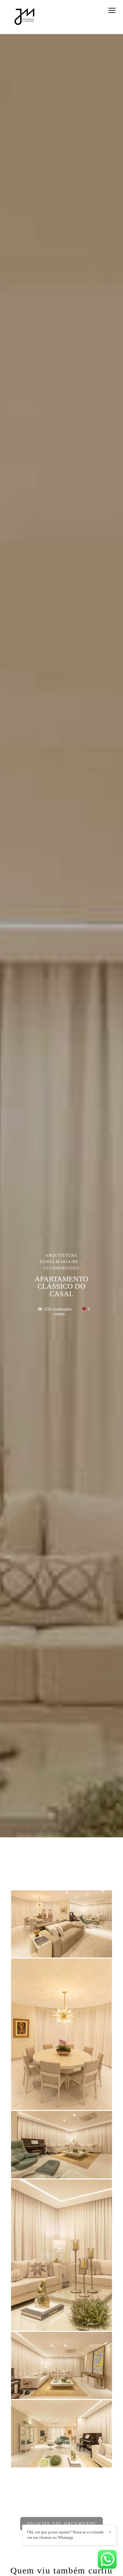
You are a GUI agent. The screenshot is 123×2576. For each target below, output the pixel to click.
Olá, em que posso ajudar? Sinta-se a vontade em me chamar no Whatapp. (65, 2535)
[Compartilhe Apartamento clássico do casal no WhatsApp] (55, 2508)
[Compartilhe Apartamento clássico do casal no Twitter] (66, 2508)
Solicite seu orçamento (62, 2524)
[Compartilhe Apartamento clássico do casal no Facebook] (46, 2508)
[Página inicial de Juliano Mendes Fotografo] (25, 17)
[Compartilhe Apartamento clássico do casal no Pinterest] (76, 2508)
